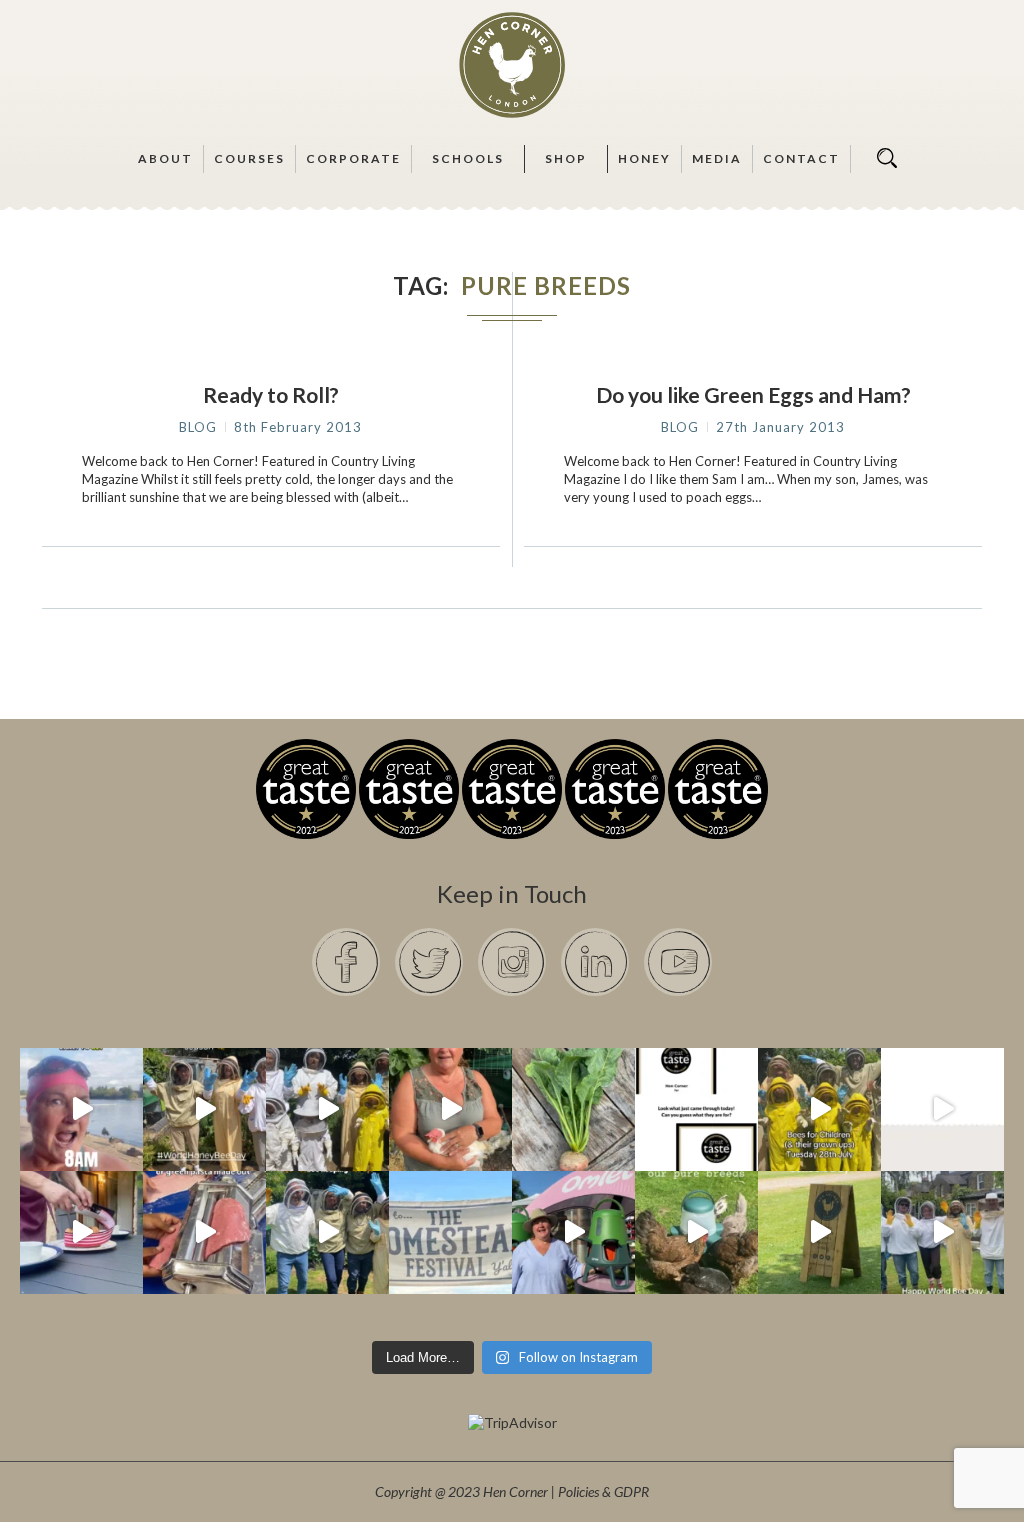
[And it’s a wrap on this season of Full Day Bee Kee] (204, 1109)
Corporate (353, 158)
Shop (566, 158)
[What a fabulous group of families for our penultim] (327, 1109)
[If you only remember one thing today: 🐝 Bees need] (942, 1232)
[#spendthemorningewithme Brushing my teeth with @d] (81, 1109)
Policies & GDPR (603, 1491)
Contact (801, 158)
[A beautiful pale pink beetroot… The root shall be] (573, 1109)
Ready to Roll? (271, 394)
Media (717, 158)
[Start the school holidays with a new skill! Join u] (942, 1109)
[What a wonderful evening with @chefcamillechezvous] (81, 1232)
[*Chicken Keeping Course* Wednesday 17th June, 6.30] (696, 1232)
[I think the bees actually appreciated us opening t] (327, 1232)
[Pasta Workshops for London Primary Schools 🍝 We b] (204, 1232)
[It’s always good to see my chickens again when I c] (450, 1109)
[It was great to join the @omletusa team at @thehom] (573, 1232)
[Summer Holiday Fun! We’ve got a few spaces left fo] (819, 1109)
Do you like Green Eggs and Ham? (753, 394)
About (165, 158)
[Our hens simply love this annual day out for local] (819, 1232)
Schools (468, 158)
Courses (249, 158)
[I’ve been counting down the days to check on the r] (696, 1109)
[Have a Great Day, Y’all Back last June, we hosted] (450, 1232)
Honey (644, 158)
